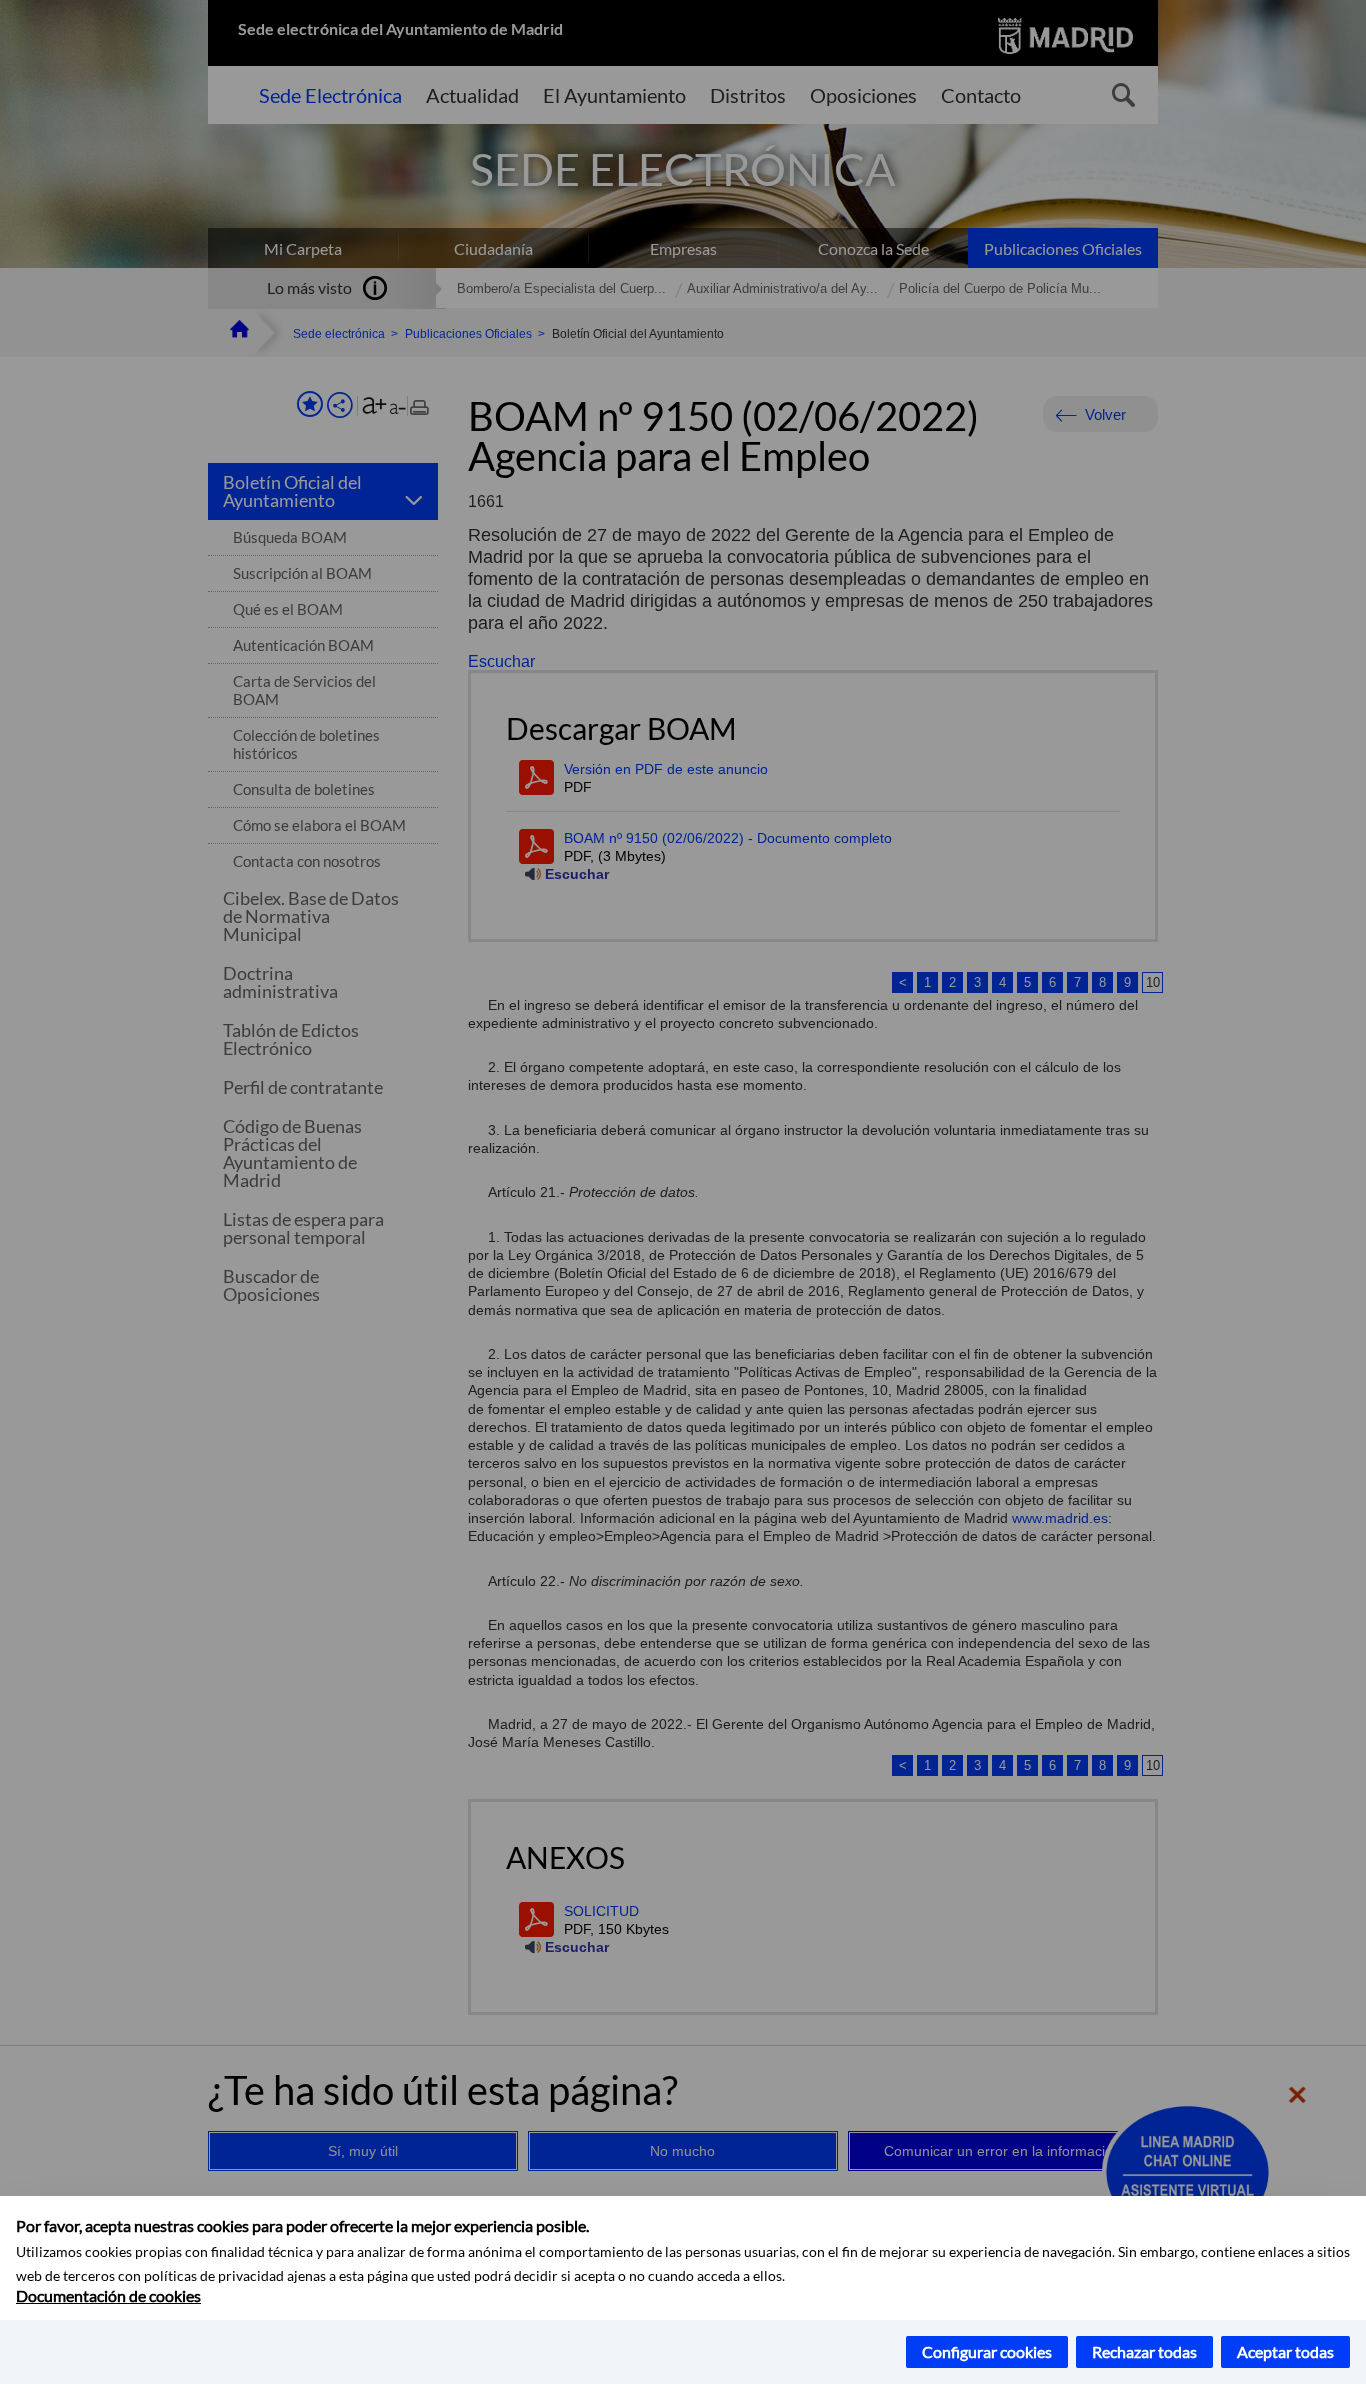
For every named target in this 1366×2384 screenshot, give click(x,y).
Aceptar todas (1285, 2351)
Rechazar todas (1144, 2351)
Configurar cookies (987, 2351)
